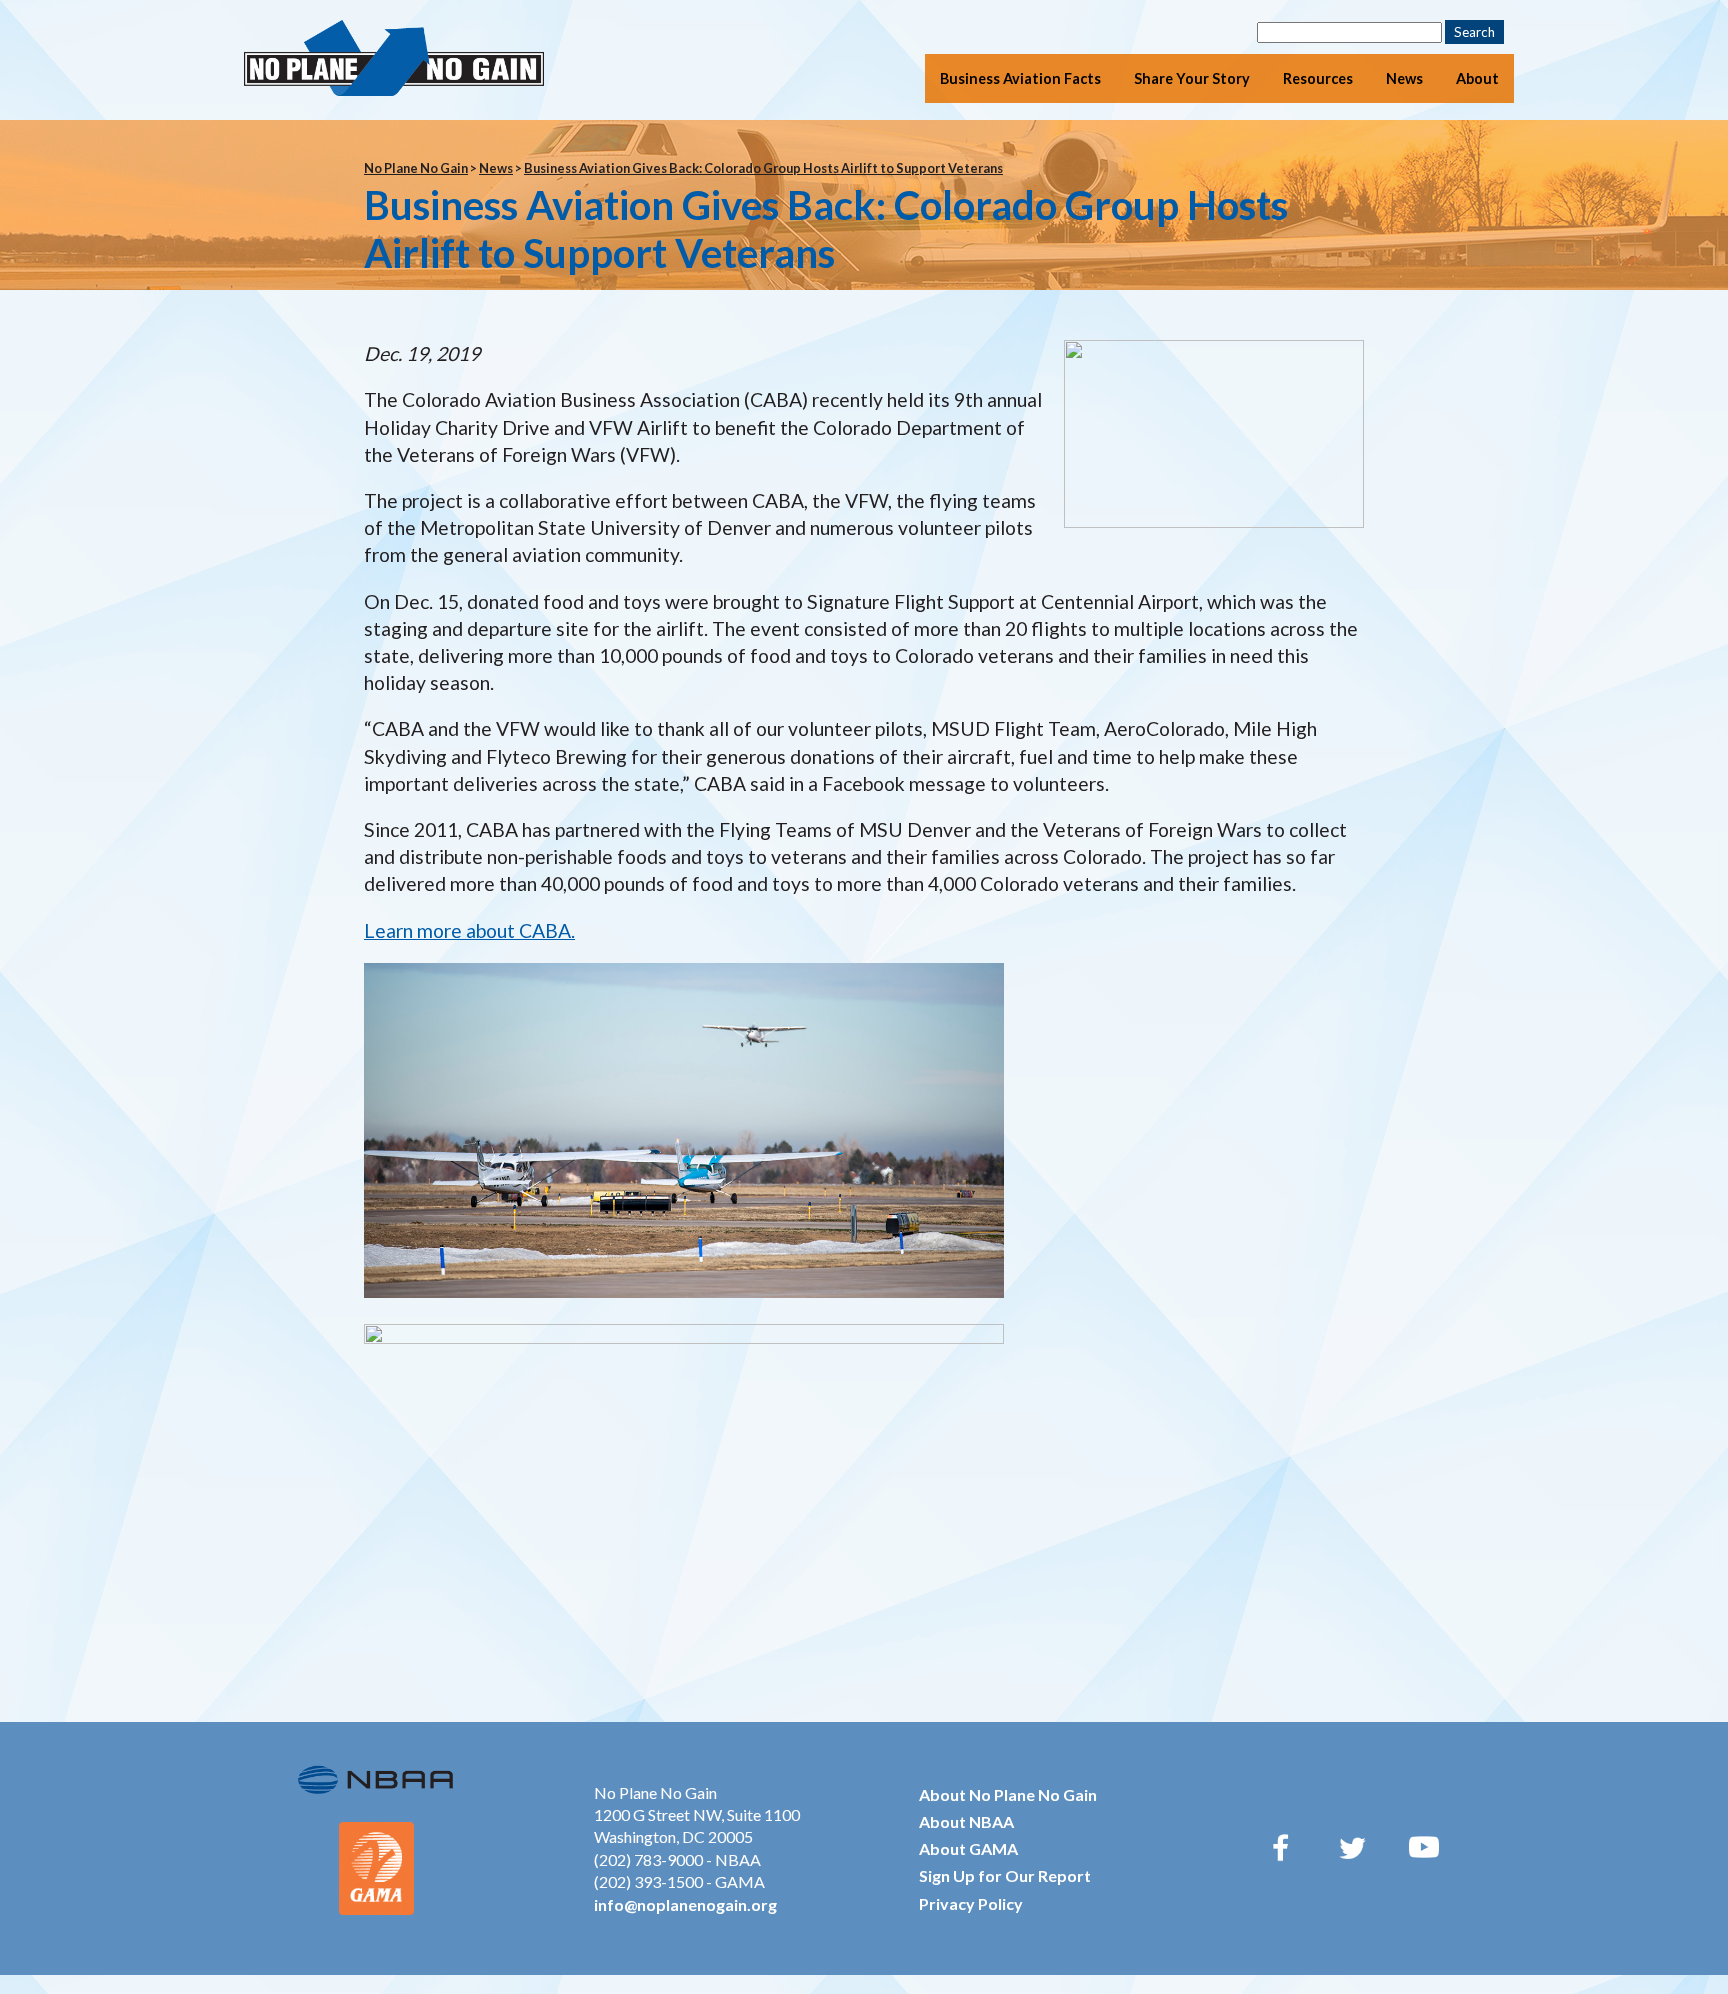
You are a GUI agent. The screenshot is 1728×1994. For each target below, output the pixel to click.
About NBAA (966, 1821)
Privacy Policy (971, 1903)
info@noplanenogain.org (685, 1904)
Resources (1318, 78)
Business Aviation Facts (1020, 78)
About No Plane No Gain (1008, 1794)
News (1404, 78)
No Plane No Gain (416, 168)
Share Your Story (1192, 78)
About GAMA (968, 1848)
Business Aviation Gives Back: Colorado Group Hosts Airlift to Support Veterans (763, 168)
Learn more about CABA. (469, 930)
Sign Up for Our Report (1005, 1875)
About (1477, 78)
